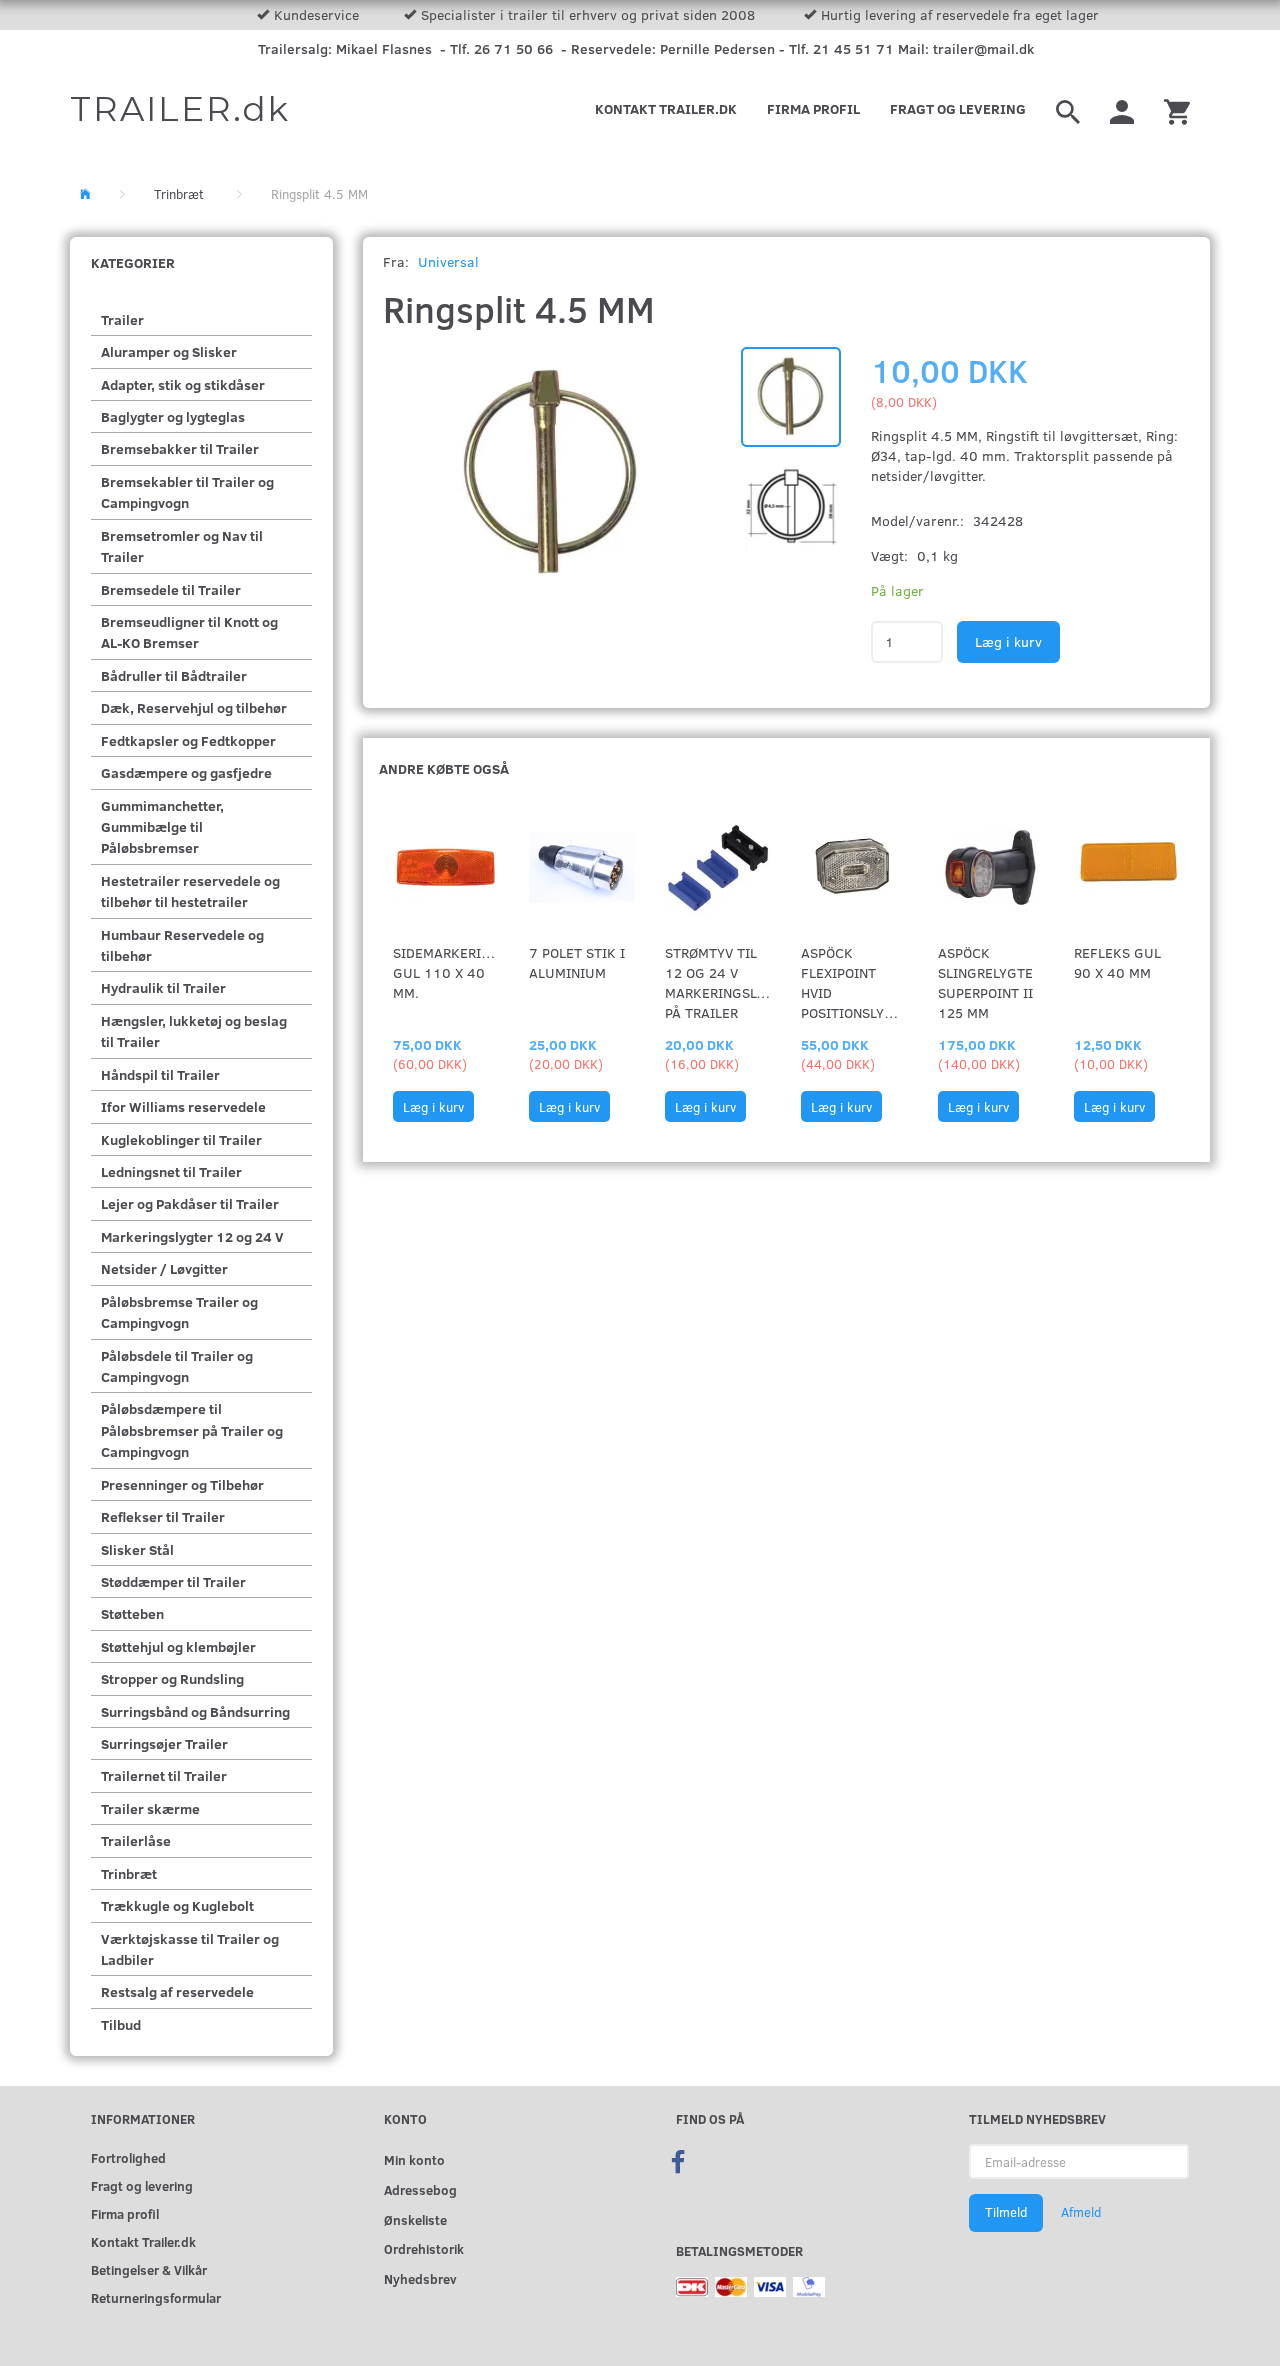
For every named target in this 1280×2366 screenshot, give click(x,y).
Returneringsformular (156, 2297)
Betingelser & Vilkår (149, 2269)
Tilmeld (1006, 2212)
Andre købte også (444, 768)
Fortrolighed (128, 2157)
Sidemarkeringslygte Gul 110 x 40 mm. (446, 972)
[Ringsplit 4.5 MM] (552, 474)
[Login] (1122, 109)
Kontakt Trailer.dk (666, 108)
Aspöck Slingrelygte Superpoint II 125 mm (985, 982)
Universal (448, 261)
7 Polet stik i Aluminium (577, 962)
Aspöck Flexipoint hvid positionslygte (854, 982)
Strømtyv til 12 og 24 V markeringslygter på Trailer (718, 982)
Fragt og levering (958, 108)
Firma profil (813, 108)
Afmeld (1081, 2212)
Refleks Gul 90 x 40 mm (1117, 962)
